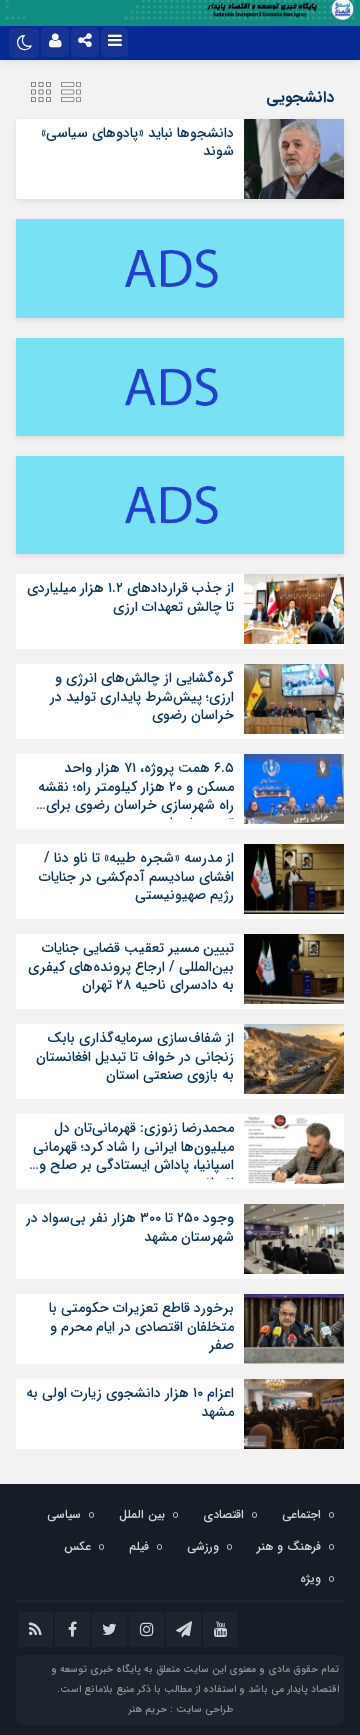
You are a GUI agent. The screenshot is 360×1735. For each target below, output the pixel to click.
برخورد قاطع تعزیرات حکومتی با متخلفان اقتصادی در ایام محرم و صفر (141, 1326)
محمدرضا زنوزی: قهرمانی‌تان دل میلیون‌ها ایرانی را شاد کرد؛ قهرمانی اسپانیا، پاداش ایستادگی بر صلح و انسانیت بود (133, 1155)
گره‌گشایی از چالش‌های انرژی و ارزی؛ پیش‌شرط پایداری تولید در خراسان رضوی (142, 696)
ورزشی (203, 1546)
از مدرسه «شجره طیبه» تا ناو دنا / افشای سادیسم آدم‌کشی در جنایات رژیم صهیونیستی (136, 876)
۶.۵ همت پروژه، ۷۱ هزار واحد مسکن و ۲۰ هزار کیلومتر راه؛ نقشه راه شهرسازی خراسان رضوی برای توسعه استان (136, 795)
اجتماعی (301, 1514)
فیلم (139, 1546)
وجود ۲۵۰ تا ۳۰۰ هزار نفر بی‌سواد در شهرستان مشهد (130, 1227)
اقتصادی (223, 1514)
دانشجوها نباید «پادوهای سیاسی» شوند (137, 142)
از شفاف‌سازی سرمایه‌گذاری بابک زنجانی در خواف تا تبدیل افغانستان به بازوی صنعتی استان (135, 1056)
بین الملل (142, 1514)
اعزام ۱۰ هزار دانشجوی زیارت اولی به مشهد (130, 1402)
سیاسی (64, 1514)
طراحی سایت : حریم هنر (180, 1709)
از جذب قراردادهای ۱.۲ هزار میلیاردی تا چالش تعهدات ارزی (130, 597)
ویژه (310, 1578)
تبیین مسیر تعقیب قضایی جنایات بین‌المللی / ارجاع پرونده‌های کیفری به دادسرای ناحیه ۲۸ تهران (131, 966)
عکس (77, 1546)
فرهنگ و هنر (289, 1546)
